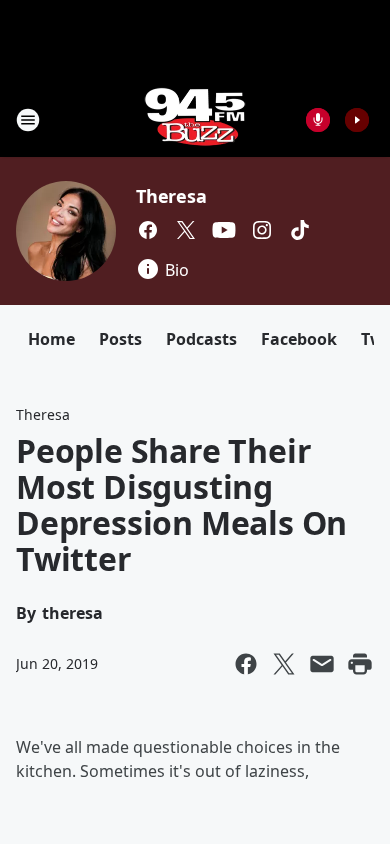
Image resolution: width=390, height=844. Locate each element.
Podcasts (201, 339)
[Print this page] (360, 664)
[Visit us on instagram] (262, 230)
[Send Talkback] (318, 120)
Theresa (171, 196)
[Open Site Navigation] (28, 120)
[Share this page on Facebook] (246, 664)
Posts (120, 339)
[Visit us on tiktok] (300, 230)
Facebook (299, 339)
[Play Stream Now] (357, 120)
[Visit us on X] (186, 230)
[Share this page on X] (284, 664)
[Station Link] (195, 119)
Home (51, 339)
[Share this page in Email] (322, 664)
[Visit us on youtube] (224, 230)
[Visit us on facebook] (148, 230)
